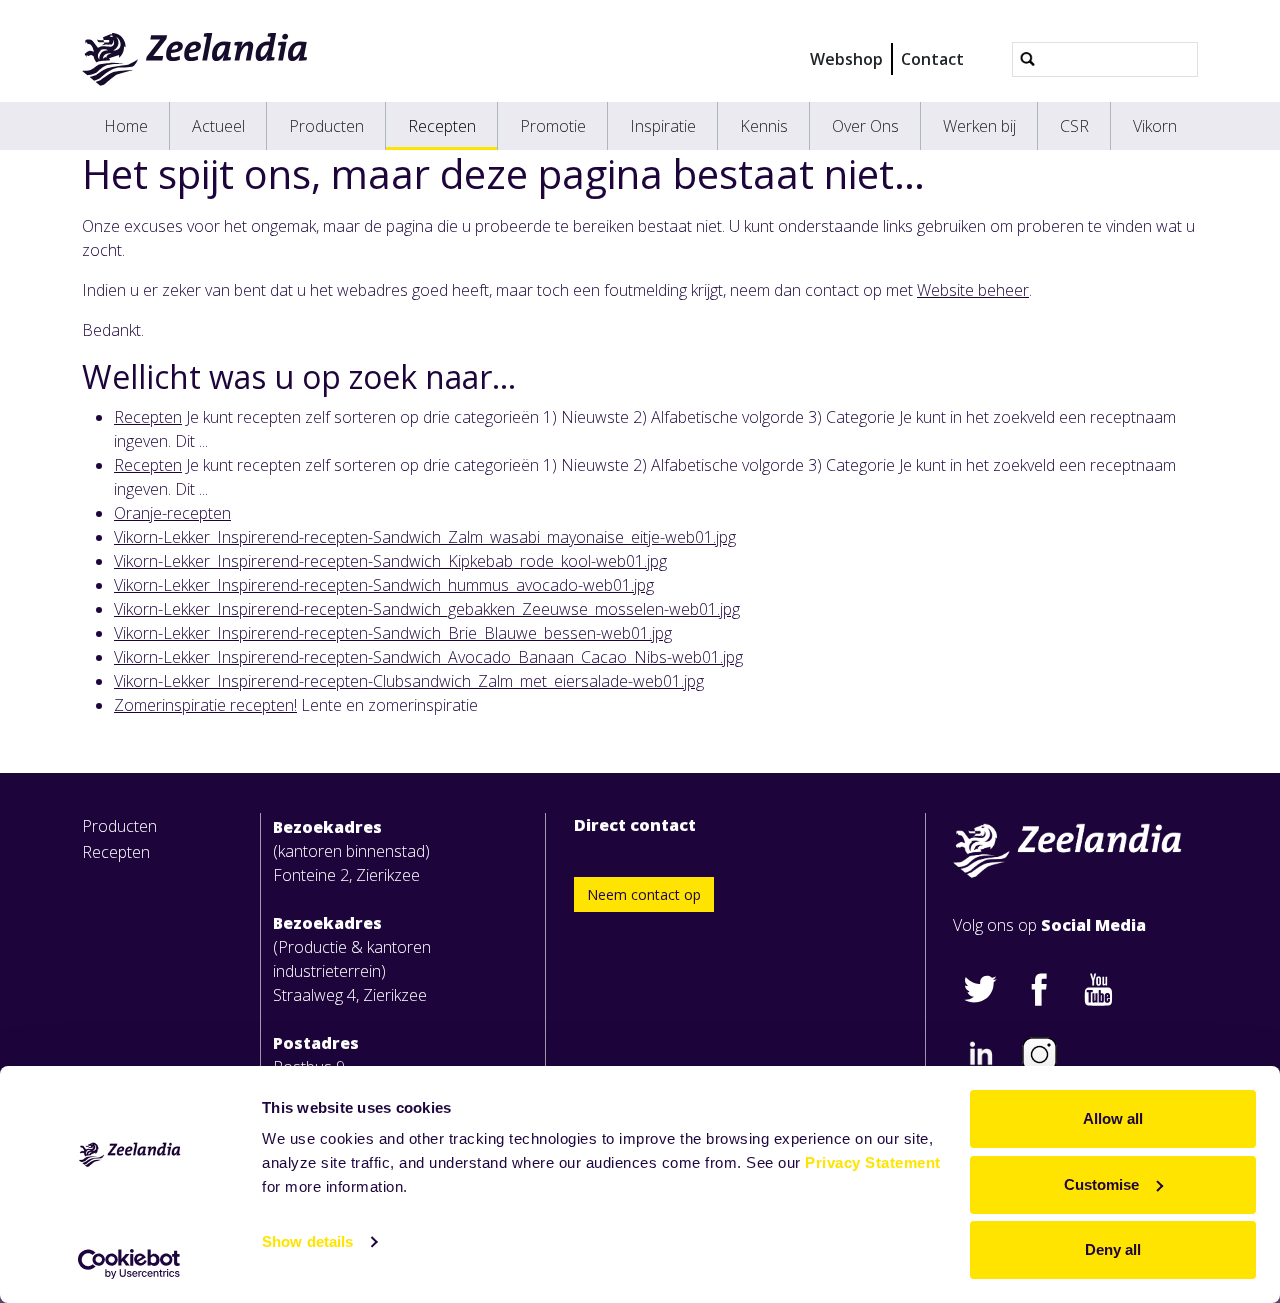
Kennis (764, 126)
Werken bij (979, 126)
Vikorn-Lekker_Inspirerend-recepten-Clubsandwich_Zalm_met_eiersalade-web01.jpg (409, 681)
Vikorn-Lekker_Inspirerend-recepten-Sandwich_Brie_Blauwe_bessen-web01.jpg (393, 633)
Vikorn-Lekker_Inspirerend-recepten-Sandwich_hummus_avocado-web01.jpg (384, 585)
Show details (307, 1241)
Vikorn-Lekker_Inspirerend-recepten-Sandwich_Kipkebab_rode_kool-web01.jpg (390, 561)
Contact (932, 59)
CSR (1074, 126)
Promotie (553, 126)
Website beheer (973, 290)
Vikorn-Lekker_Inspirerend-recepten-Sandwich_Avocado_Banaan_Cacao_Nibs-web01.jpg (428, 657)
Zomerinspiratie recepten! (205, 705)
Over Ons (865, 126)
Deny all (1113, 1249)
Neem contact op (644, 894)
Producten (326, 126)
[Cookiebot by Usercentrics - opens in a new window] (129, 1264)
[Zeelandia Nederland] (195, 59)
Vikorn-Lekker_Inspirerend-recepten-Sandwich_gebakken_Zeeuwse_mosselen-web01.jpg (427, 609)
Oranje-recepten (172, 513)
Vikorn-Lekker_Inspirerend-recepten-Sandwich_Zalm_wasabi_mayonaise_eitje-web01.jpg (425, 537)
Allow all (1113, 1118)
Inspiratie (663, 126)
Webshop (846, 59)
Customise (1101, 1184)
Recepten (442, 126)
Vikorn (1155, 126)
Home (126, 126)
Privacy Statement (873, 1162)
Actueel (218, 126)
